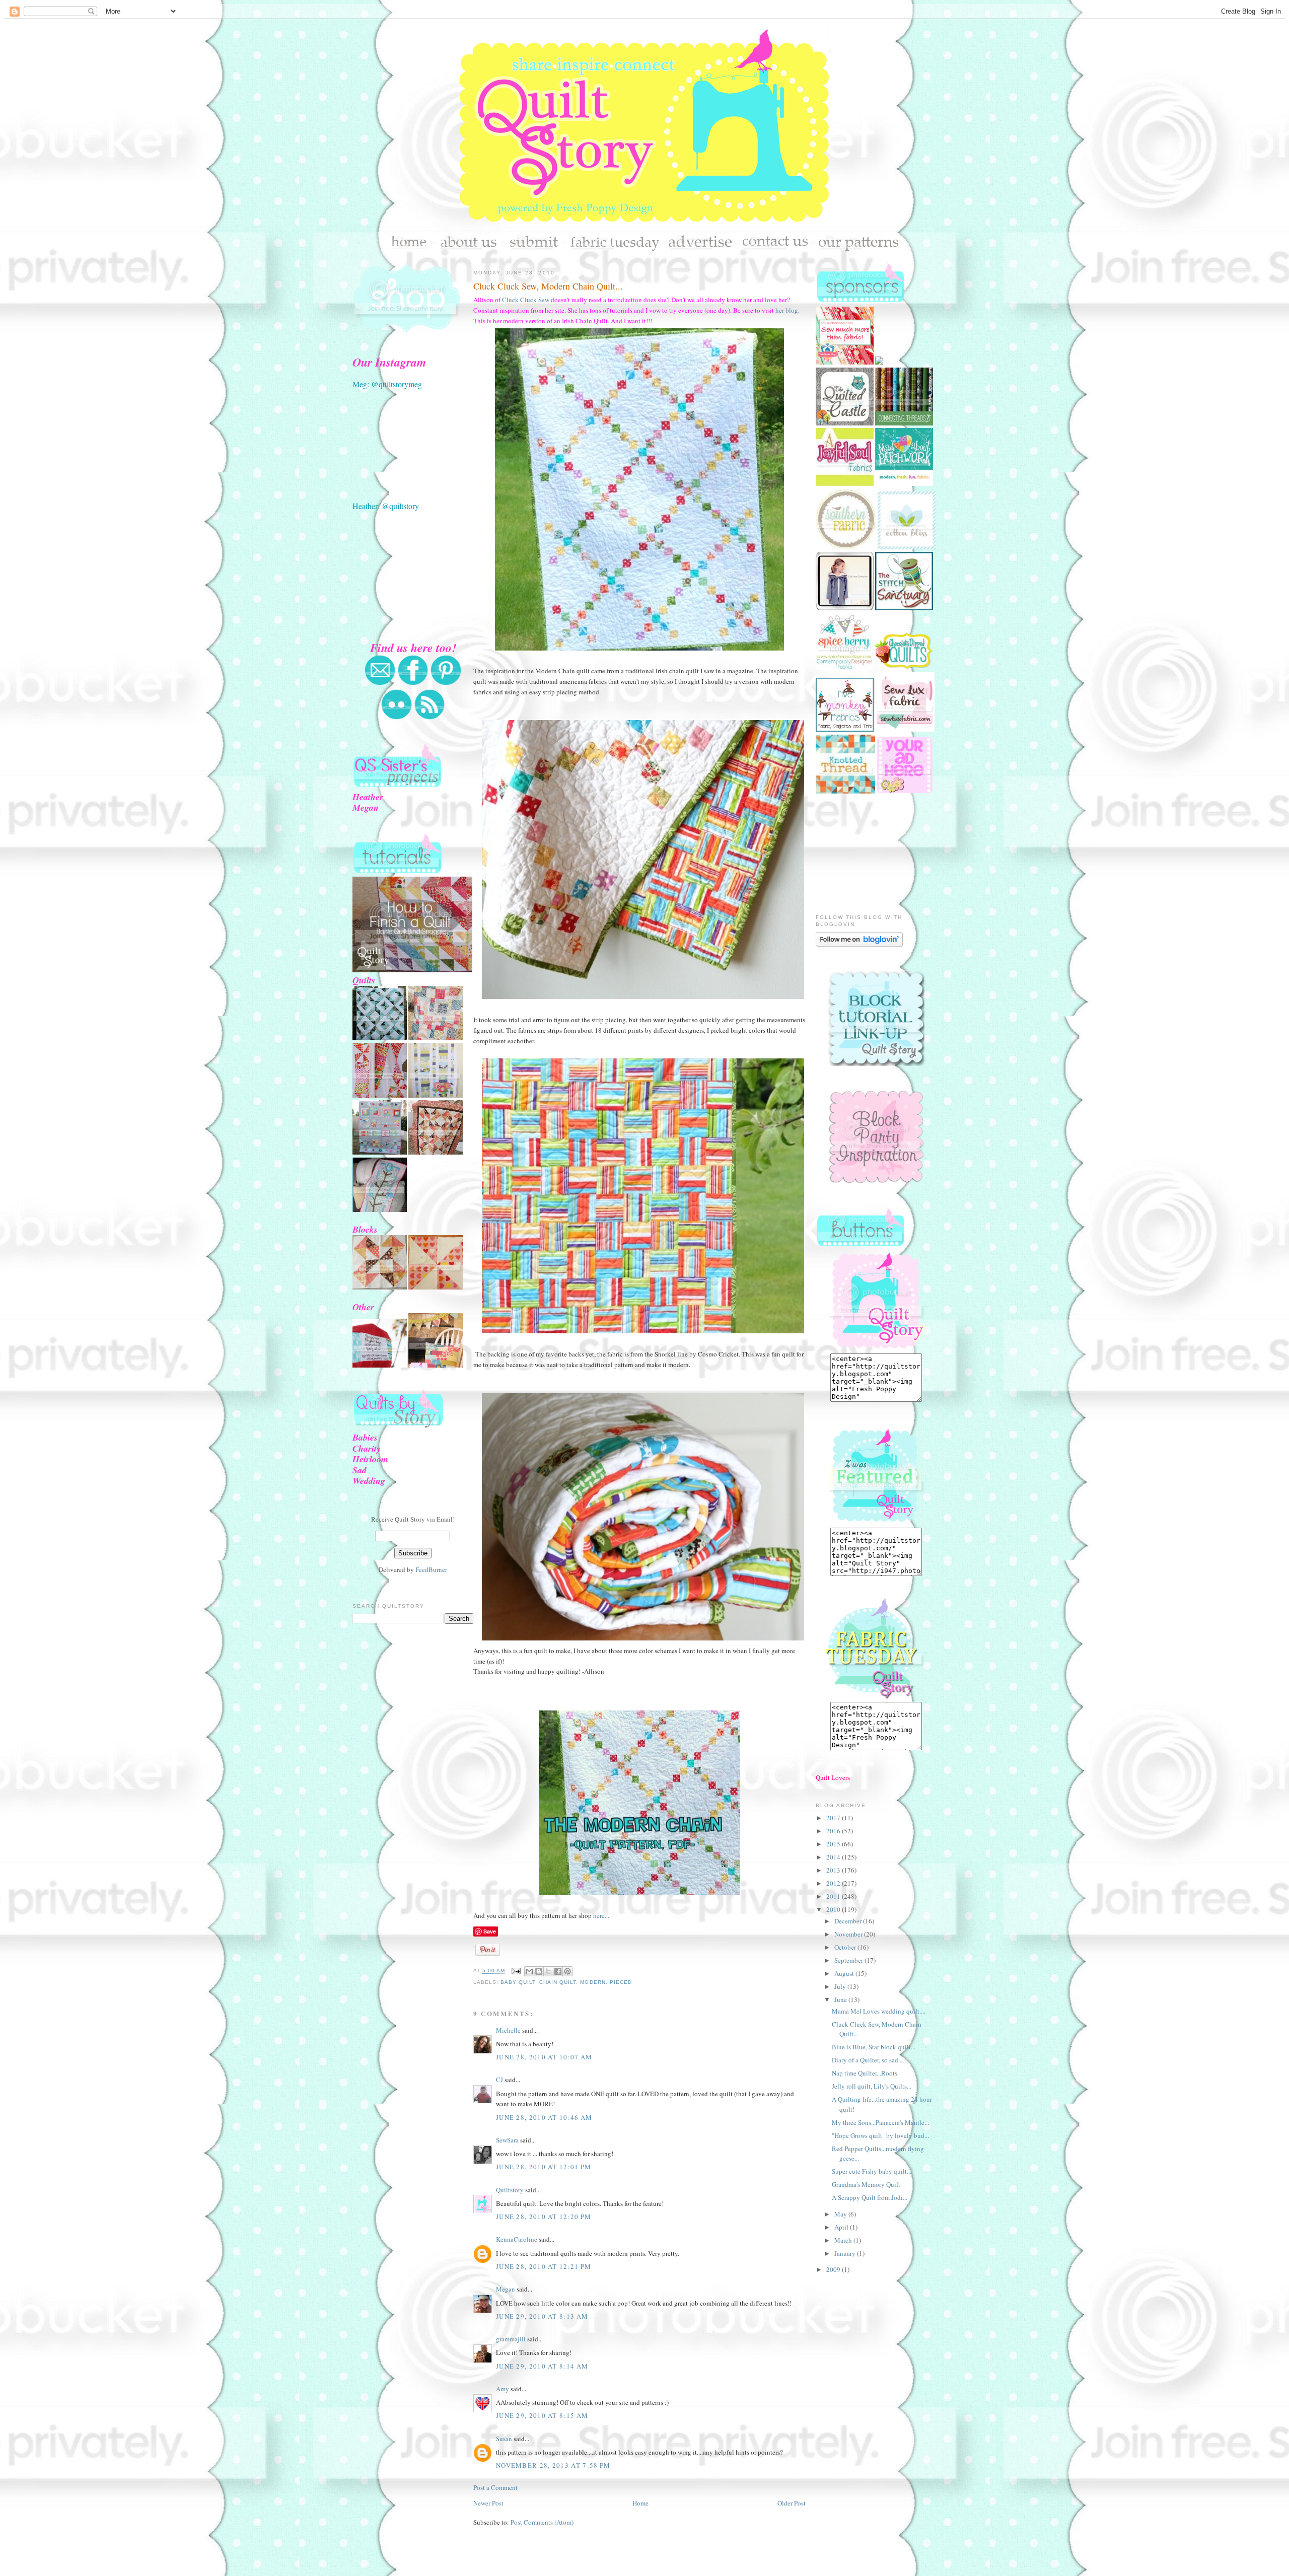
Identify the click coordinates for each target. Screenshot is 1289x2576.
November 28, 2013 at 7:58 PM (553, 2465)
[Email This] (529, 1971)
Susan (504, 2439)
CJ (499, 2080)
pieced (621, 1982)
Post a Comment (495, 2487)
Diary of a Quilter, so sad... (867, 2060)
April (842, 2227)
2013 (834, 1870)
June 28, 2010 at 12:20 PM (544, 2216)
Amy (503, 2389)
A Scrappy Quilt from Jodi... (870, 2197)
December (849, 1921)
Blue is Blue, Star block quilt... (874, 2047)
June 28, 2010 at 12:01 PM (544, 2167)
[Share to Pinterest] (567, 1971)
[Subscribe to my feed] (429, 718)
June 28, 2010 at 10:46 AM (544, 2117)
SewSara (507, 2140)
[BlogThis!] (539, 1971)
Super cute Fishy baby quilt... (872, 2171)
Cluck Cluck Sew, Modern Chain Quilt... (548, 286)
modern (593, 1982)
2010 (834, 1909)
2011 (834, 1896)
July (841, 1986)
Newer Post (488, 2503)
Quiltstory (510, 2190)
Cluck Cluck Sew (526, 300)
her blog (786, 310)
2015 (834, 1844)
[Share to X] (548, 1971)
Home (640, 2503)
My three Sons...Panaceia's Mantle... (880, 2122)
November (849, 1934)
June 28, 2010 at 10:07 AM (544, 2057)
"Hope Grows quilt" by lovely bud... (880, 2135)
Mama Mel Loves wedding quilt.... (879, 2011)
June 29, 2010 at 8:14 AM (542, 2366)
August (845, 1973)
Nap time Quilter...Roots (865, 2073)
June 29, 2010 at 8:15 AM (542, 2415)
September (849, 1960)
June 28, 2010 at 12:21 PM (544, 2266)
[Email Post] (516, 1971)
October (846, 1947)
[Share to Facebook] (558, 1971)
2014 (834, 1857)
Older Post (792, 2503)
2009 (834, 2269)
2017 (834, 1818)
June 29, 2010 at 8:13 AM (542, 2316)
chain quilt (558, 1982)
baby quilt (518, 1982)
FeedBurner (431, 1569)
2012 (834, 1883)
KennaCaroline (517, 2239)
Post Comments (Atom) (542, 2522)
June (841, 1999)
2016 (834, 1831)
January (846, 2253)
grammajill (511, 2339)
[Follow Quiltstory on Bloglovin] (859, 944)
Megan (506, 2289)
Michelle (508, 2030)
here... (600, 1915)
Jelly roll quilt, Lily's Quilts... (872, 2086)
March (844, 2240)
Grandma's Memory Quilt (866, 2184)
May (841, 2214)
